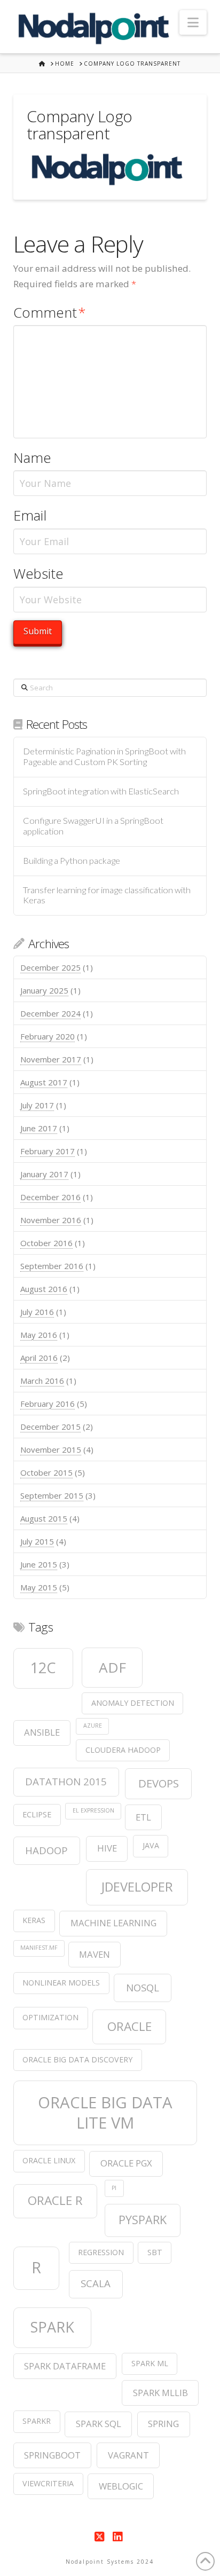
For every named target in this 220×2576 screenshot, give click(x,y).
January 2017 (44, 1174)
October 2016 (46, 1243)
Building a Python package (72, 861)
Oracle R (55, 2200)
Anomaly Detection (133, 1703)
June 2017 (39, 1128)
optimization (50, 2017)
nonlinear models (61, 1983)
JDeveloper (137, 1887)
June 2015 (39, 1564)
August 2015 (44, 1518)
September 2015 (52, 1495)
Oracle (129, 2026)
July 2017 (37, 1105)
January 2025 (44, 990)
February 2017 (48, 1151)
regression (101, 2252)
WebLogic (121, 2486)
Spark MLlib (160, 2393)
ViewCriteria (48, 2483)
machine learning (113, 1923)
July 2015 (37, 1541)
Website (38, 574)
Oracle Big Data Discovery (77, 2059)
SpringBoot (52, 2455)
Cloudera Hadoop (123, 1750)
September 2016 (52, 1266)
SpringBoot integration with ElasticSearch (101, 791)
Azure (93, 1726)
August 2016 (44, 1289)
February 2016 (48, 1404)
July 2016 (37, 1312)
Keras (34, 1920)
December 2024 (50, 1013)
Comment (50, 313)
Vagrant (128, 2455)
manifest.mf (39, 1948)
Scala (96, 2283)
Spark (52, 2327)
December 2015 (50, 1427)
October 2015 (46, 1472)
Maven (95, 1954)
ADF (112, 1667)
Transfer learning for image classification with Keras (107, 896)
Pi (114, 2188)
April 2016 (39, 1358)
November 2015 (51, 1450)
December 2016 (50, 1197)
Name (32, 458)
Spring (163, 2424)
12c (43, 1668)
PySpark (143, 2220)
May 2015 (39, 1587)
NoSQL (143, 1987)
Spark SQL (99, 2424)
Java (151, 1845)
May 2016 (39, 1335)
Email (30, 515)
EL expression (93, 1810)
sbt (155, 2252)
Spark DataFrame (65, 2366)
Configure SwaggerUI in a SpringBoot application (93, 826)
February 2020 (48, 1036)
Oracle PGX (126, 2163)
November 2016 (51, 1220)
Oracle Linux (49, 2160)
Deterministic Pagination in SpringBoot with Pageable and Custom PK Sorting (104, 757)
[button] (193, 22)
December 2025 (50, 967)
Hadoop (46, 1850)
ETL (143, 1817)
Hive (107, 1848)
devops (159, 1783)
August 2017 (44, 1082)
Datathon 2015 (66, 1781)
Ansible (42, 1732)
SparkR (37, 2421)
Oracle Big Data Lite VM (105, 2113)
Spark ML (150, 2363)
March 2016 (42, 1381)
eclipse (37, 1814)
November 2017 (51, 1059)
